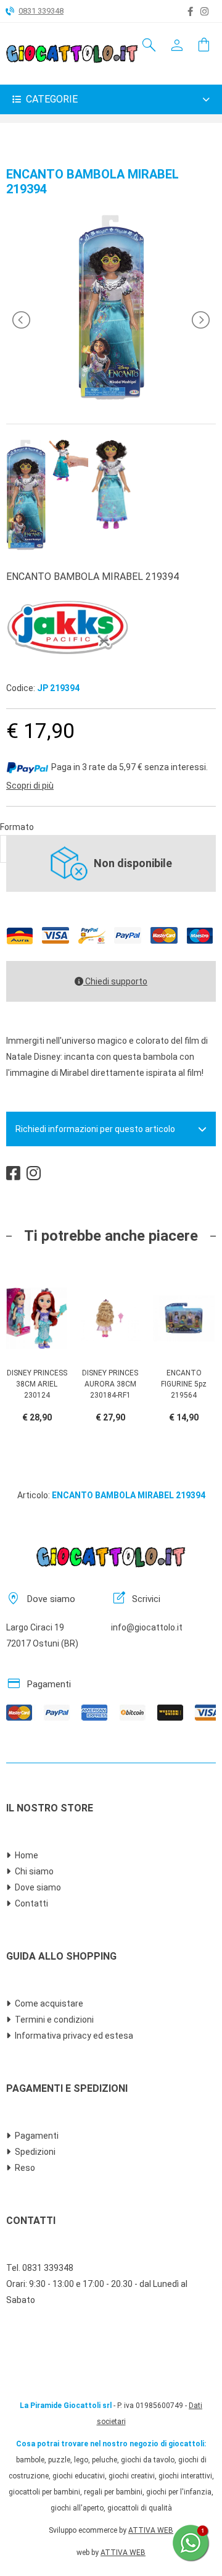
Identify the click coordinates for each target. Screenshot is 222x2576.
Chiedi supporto (115, 981)
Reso (25, 2168)
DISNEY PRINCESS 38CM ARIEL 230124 (37, 1384)
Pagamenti (37, 2136)
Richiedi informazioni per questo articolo (95, 1129)
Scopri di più (30, 786)
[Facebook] (190, 12)
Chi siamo (34, 1871)
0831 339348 (41, 11)
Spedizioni (35, 2152)
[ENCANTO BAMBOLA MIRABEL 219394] (111, 397)
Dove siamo (38, 1887)
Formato (17, 827)
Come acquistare (49, 2003)
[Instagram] (204, 12)
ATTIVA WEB (151, 2530)
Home (27, 1855)
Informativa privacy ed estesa (74, 2036)
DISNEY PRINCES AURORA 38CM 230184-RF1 (110, 1384)
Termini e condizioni (54, 2020)
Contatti (31, 1903)
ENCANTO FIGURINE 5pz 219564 (184, 1384)
